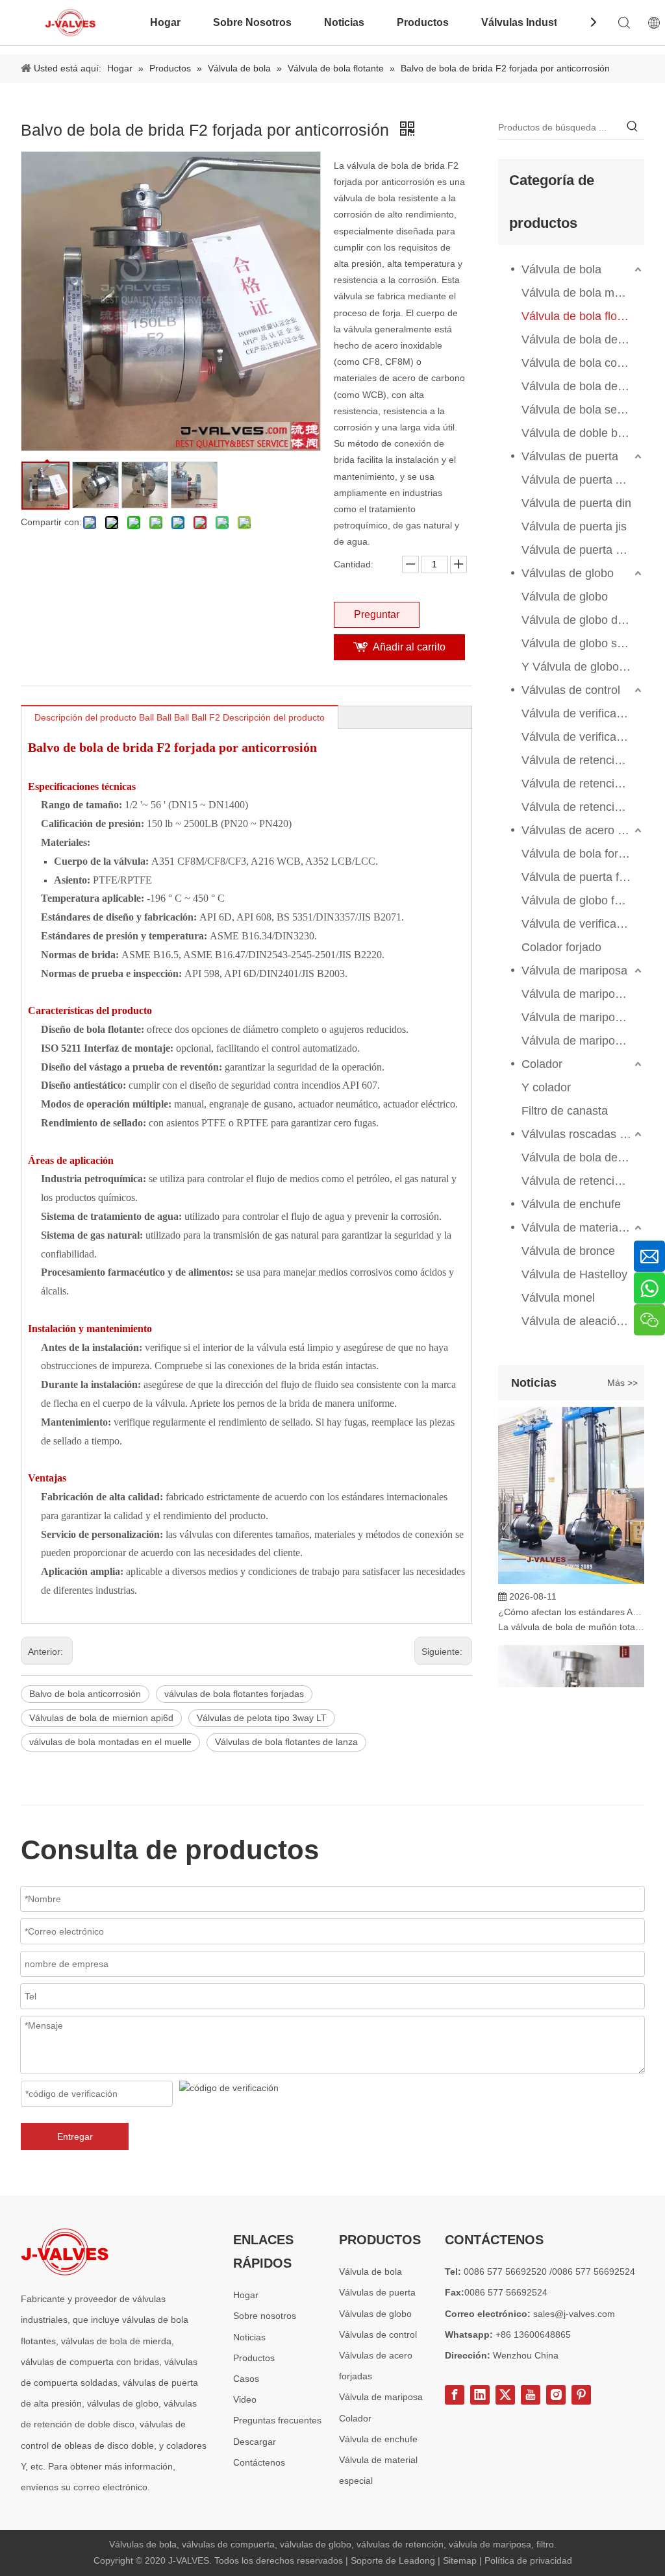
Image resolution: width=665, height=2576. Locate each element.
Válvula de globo (565, 597)
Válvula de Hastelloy (574, 1274)
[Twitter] (505, 2395)
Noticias (344, 22)
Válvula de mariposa (574, 971)
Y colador (546, 1087)
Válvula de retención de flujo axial (583, 784)
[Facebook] (455, 2395)
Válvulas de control (571, 690)
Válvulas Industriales (533, 22)
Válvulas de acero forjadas (583, 830)
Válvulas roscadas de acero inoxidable (583, 1134)
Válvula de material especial (583, 1228)
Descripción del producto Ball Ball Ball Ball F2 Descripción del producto (180, 717)
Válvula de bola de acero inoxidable (583, 1158)
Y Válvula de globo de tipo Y (583, 667)
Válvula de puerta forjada (583, 877)
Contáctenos (259, 2462)
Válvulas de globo (568, 573)
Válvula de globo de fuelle (583, 620)
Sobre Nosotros (252, 22)
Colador (542, 1064)
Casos (246, 2379)
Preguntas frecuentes (277, 2420)
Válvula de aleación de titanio (583, 1321)
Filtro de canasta (565, 1111)
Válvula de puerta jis (574, 526)
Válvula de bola (561, 269)
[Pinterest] (581, 2395)
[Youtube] (531, 2395)
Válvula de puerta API (578, 480)
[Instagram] (556, 2395)
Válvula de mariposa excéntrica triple (583, 994)
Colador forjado (561, 947)
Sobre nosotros (265, 2316)
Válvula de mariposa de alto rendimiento (583, 1017)
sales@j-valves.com (574, 2314)
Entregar (75, 2136)
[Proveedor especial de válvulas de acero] (65, 2252)
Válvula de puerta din (576, 503)
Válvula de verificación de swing (583, 713)
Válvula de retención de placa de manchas (583, 807)
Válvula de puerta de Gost (583, 550)
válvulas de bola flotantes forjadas (234, 1694)
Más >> (622, 1383)
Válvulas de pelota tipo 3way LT (262, 1718)
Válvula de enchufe (571, 1204)
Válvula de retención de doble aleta (583, 760)
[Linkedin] (480, 2395)
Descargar (255, 2442)
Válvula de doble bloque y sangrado (583, 433)
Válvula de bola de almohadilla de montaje (583, 340)
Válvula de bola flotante (582, 316)
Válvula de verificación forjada (583, 924)
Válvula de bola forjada (581, 854)
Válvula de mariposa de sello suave (583, 1041)
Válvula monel (558, 1298)
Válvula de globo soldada (583, 643)
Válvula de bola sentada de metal (583, 410)
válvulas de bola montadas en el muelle (110, 1742)
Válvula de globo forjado (583, 900)
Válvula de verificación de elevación (583, 737)
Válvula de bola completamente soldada (583, 363)
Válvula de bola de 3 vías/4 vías (583, 386)
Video (245, 2399)
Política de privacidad (528, 2560)
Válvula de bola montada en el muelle (583, 293)
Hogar (165, 22)
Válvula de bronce (568, 1251)
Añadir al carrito (409, 647)
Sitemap (461, 2560)
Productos (423, 22)
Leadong (418, 2560)
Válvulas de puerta (570, 456)
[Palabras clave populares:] (633, 127)
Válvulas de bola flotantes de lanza (286, 1742)
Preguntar (377, 614)
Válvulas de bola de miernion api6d (101, 1718)
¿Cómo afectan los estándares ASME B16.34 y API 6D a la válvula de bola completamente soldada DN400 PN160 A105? (571, 1600)
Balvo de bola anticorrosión (85, 1694)
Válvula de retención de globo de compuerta (583, 1181)
